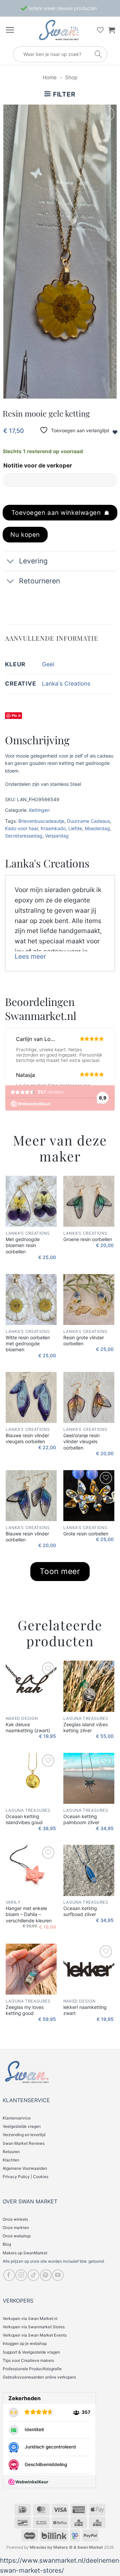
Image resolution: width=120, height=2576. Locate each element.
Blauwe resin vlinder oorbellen (27, 1537)
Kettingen (39, 810)
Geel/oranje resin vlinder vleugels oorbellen (81, 1441)
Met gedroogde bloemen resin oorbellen (23, 1245)
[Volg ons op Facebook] (9, 2275)
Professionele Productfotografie (32, 2369)
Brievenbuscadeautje (41, 821)
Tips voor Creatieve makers (28, 2360)
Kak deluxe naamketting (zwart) (28, 1727)
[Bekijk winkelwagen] (112, 30)
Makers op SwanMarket (25, 2253)
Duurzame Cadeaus (88, 821)
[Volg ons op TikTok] (33, 2275)
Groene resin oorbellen (88, 1239)
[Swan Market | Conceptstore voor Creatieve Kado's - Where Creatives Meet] (59, 30)
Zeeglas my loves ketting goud (25, 2010)
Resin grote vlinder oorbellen (84, 1340)
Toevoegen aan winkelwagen (56, 512)
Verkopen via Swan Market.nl (30, 2318)
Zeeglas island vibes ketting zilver (85, 1727)
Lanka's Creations (66, 683)
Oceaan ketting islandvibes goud (24, 1819)
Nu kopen (25, 534)
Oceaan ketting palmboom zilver (81, 1819)
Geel (48, 664)
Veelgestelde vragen (22, 2126)
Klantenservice (17, 2118)
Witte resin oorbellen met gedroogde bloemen (28, 1343)
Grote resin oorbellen (86, 1534)
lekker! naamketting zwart (85, 2010)
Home (50, 77)
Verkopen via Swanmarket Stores (34, 2327)
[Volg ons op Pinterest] (46, 2275)
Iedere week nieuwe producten (62, 8)
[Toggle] (10, 562)
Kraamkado (53, 828)
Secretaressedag (24, 836)
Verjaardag (57, 836)
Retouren (11, 2152)
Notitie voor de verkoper (38, 465)
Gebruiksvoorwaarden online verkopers (39, 2377)
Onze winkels (15, 2219)
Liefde (75, 828)
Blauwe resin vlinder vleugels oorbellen (27, 1438)
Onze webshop (17, 2236)
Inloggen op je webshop (25, 2343)
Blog (7, 2244)
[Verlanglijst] (100, 30)
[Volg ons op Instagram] (21, 2275)
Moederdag (97, 828)
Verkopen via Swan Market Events (35, 2335)
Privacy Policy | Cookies (25, 2177)
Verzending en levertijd (24, 2135)
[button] (10, 30)
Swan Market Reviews (24, 2143)
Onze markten (16, 2228)
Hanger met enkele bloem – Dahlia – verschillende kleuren (29, 1914)
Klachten (11, 2160)
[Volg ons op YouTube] (58, 2275)
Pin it (16, 715)
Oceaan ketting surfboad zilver (80, 1911)
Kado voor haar (21, 828)
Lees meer (30, 956)
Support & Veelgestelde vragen (31, 2352)
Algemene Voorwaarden (25, 2168)
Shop (71, 77)
